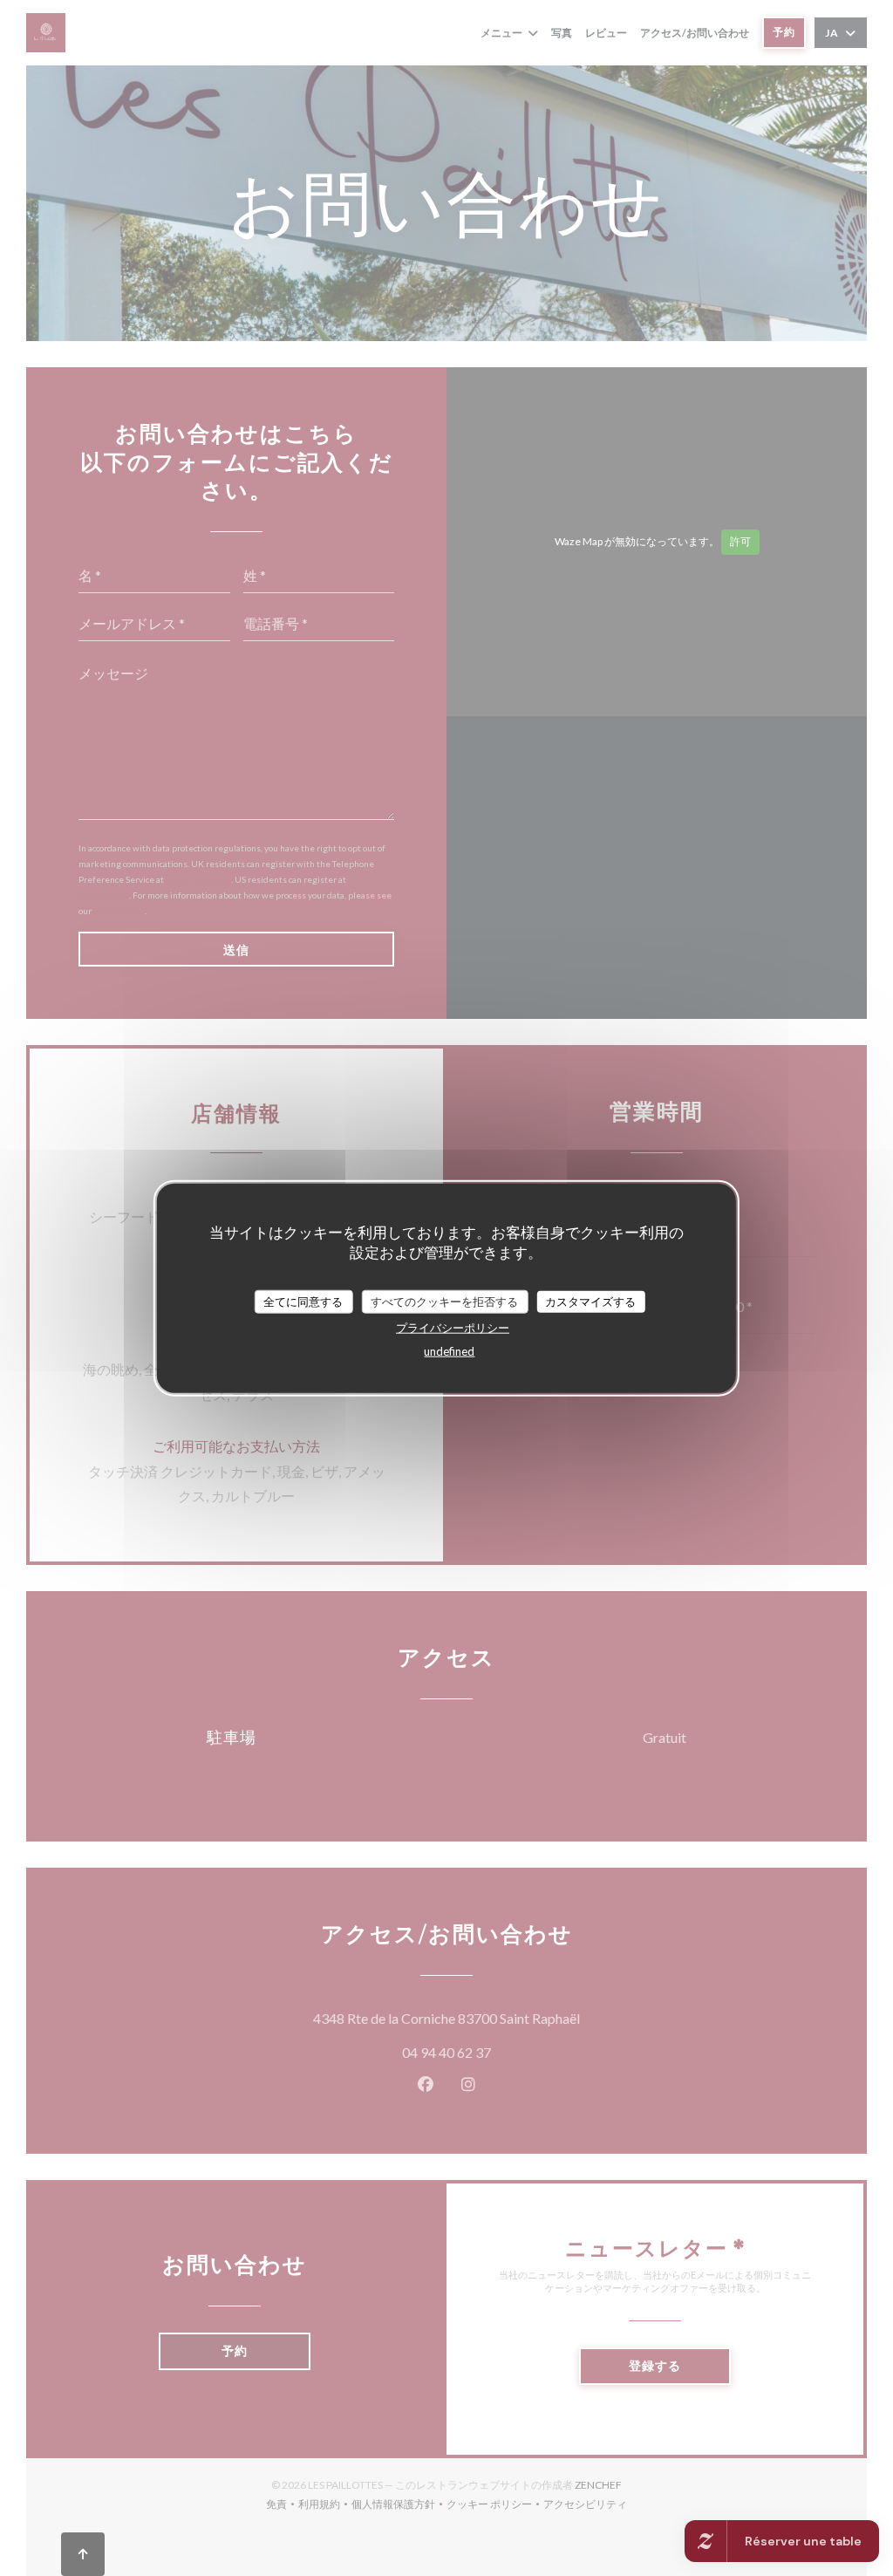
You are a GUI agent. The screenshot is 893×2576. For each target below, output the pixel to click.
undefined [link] (449, 1351)
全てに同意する (303, 1301)
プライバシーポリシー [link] (453, 1328)
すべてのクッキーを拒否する (444, 1301)
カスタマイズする (590, 1301)
